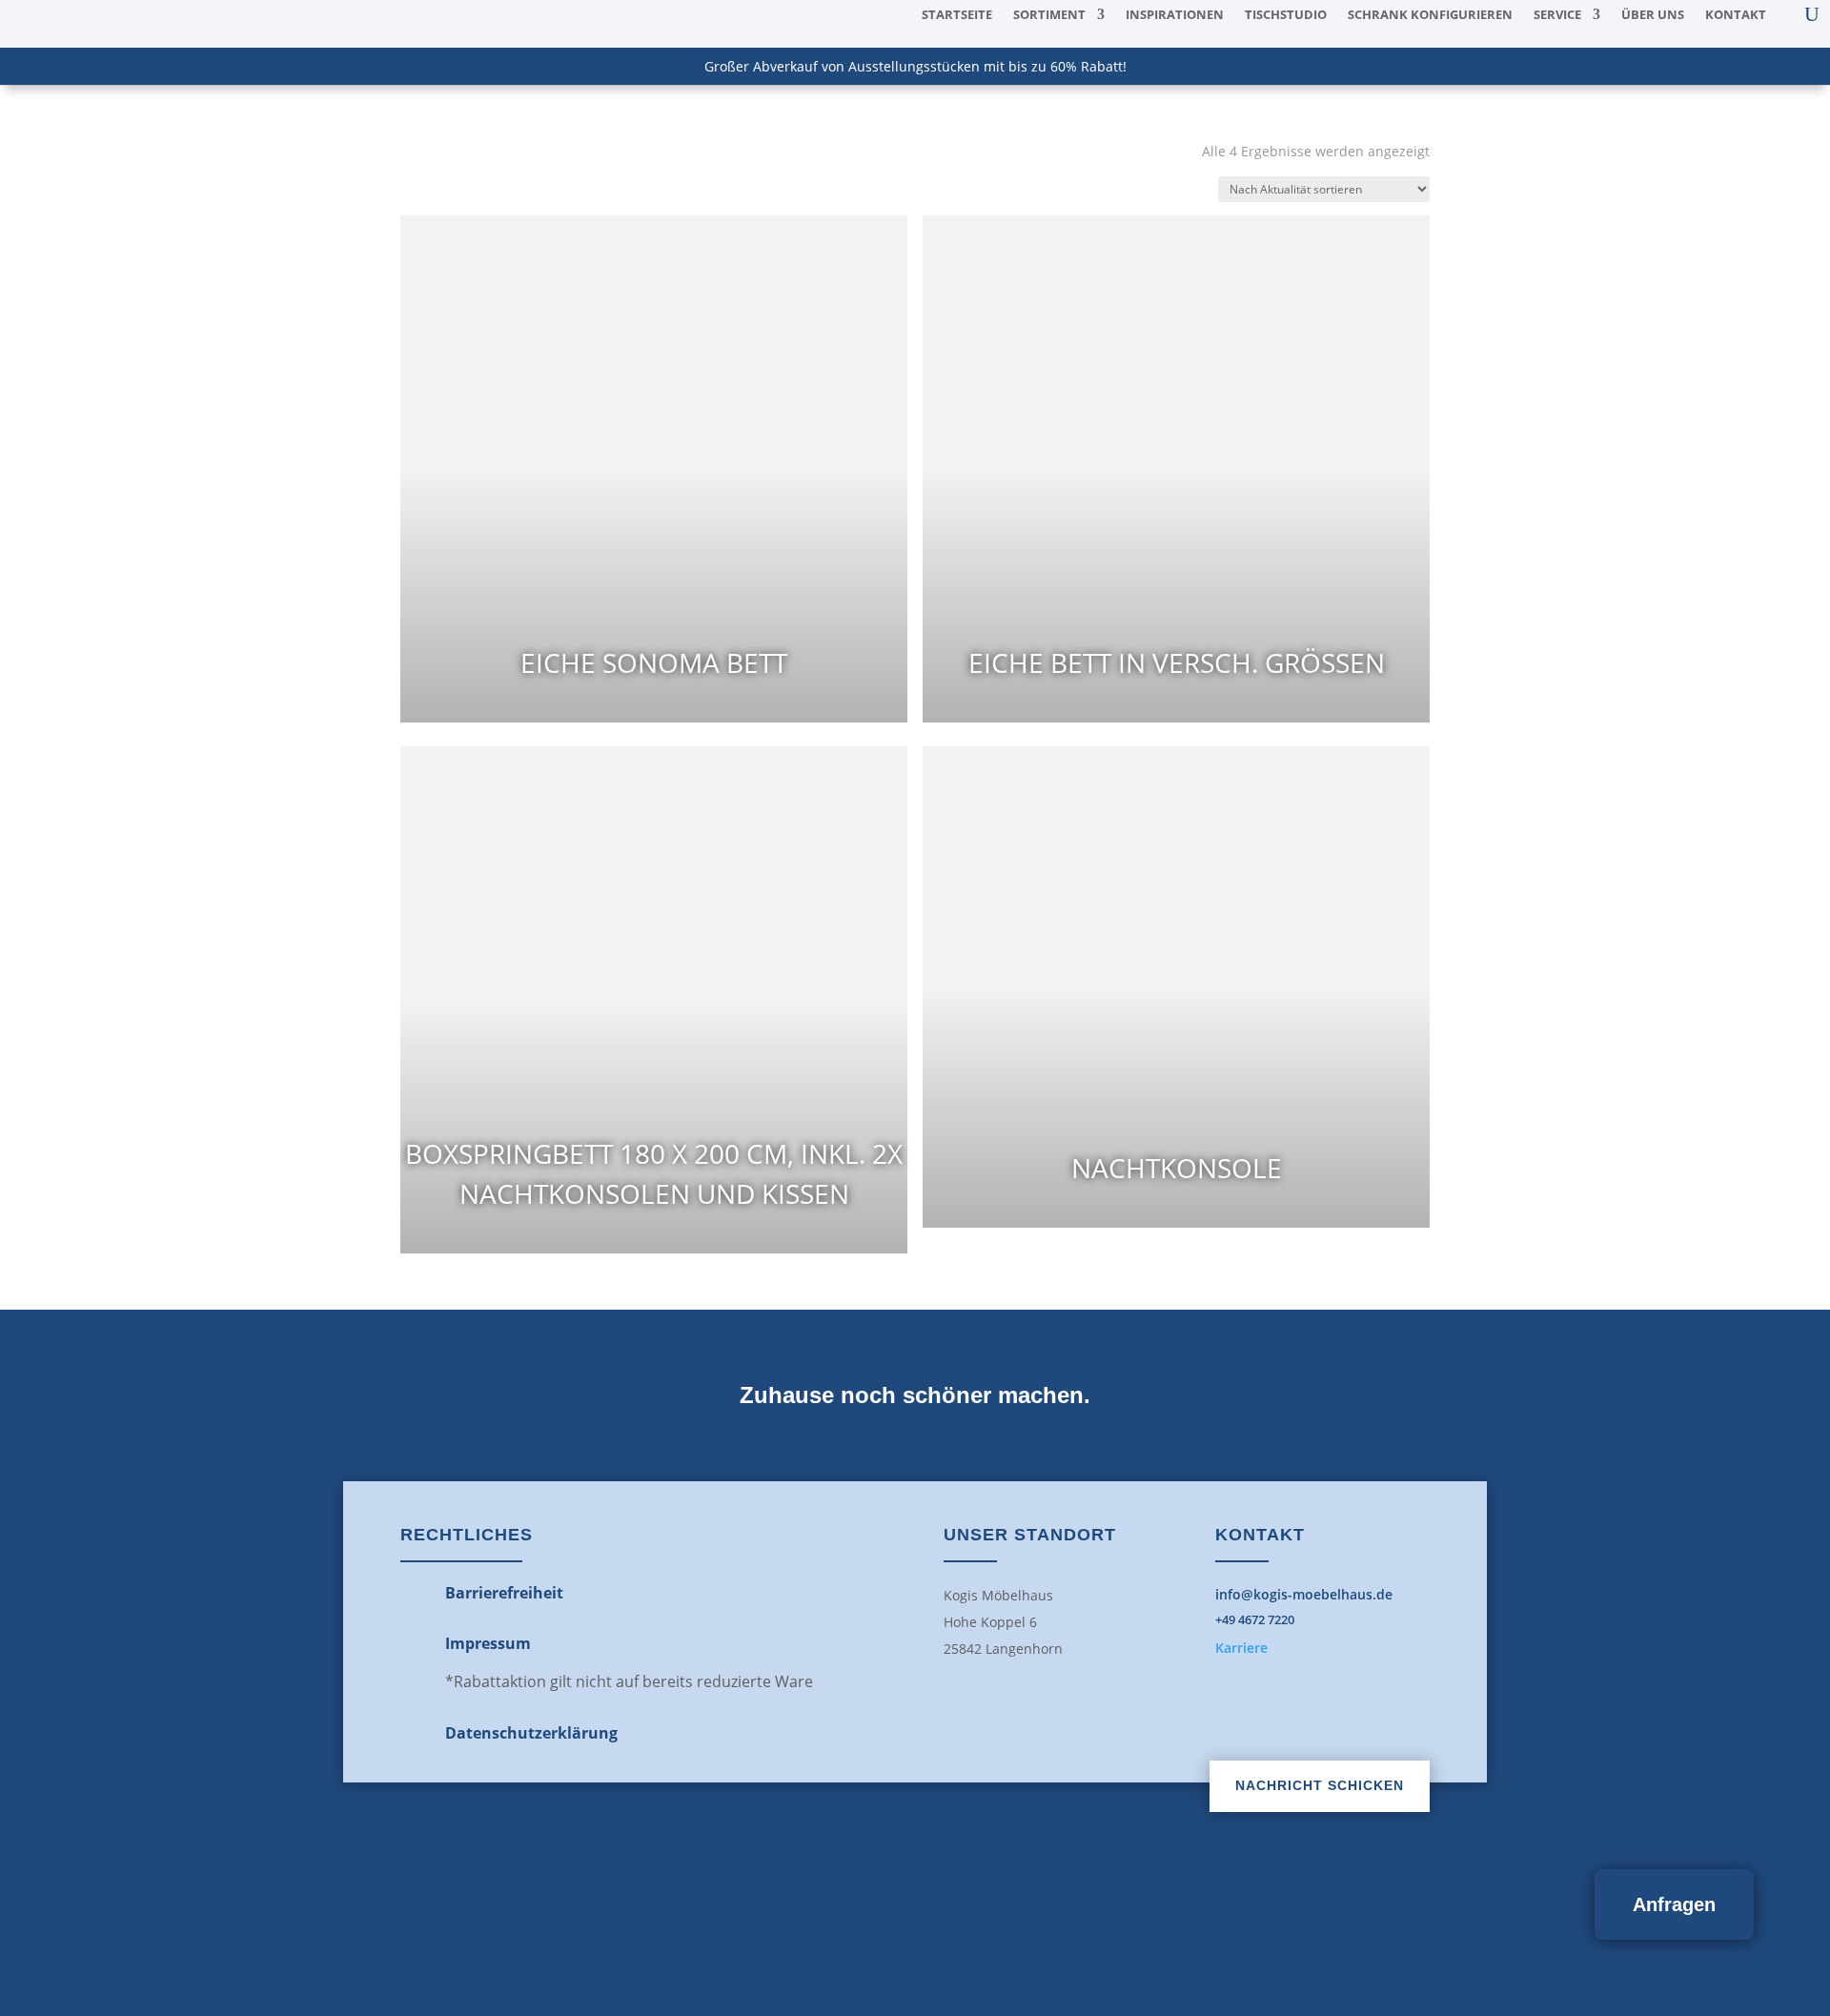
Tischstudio (1286, 15)
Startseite (957, 15)
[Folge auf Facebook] (873, 1909)
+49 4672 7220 (1255, 1619)
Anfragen (1674, 1904)
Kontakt (1736, 15)
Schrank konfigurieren (1430, 15)
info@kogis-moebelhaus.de (1304, 1594)
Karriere (1241, 1648)
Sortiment (1049, 15)
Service (1557, 15)
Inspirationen (1175, 15)
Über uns (1653, 15)
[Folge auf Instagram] (957, 1909)
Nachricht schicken (1320, 1785)
